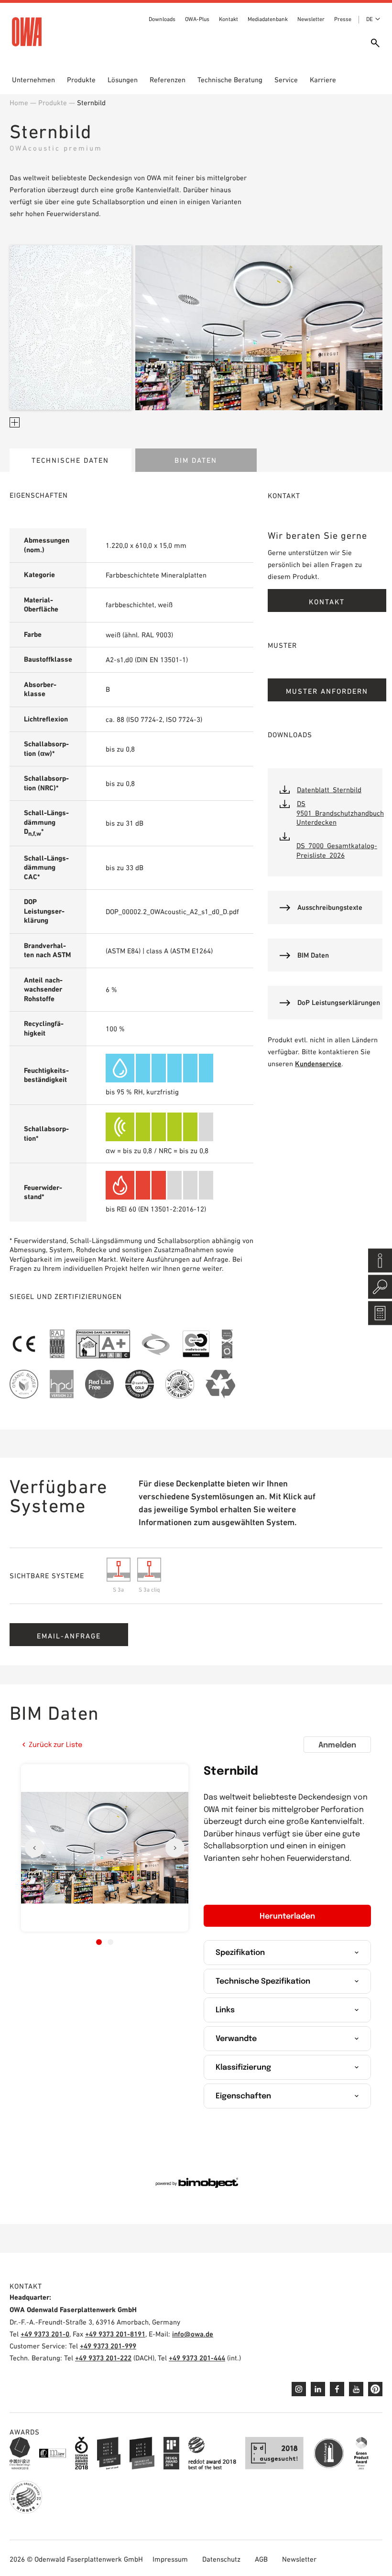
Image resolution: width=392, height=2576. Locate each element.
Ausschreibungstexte (330, 907)
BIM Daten (196, 460)
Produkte (81, 80)
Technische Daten (70, 460)
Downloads (162, 19)
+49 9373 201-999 (108, 2346)
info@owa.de (193, 2334)
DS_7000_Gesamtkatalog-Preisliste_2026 (337, 850)
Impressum (170, 2559)
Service (286, 80)
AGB (261, 2559)
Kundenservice (318, 1064)
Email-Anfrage (69, 1636)
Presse (343, 19)
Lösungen (123, 80)
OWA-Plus (197, 19)
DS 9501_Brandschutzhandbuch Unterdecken (340, 813)
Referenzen (168, 80)
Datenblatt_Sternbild (329, 790)
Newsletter (311, 19)
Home (19, 103)
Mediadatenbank (268, 19)
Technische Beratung (230, 80)
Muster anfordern (327, 691)
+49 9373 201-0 (45, 2334)
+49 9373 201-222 (103, 2358)
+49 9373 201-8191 (115, 2334)
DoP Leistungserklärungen (339, 1002)
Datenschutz (221, 2559)
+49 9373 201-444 (197, 2358)
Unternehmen (33, 80)
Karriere (323, 80)
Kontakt (229, 19)
